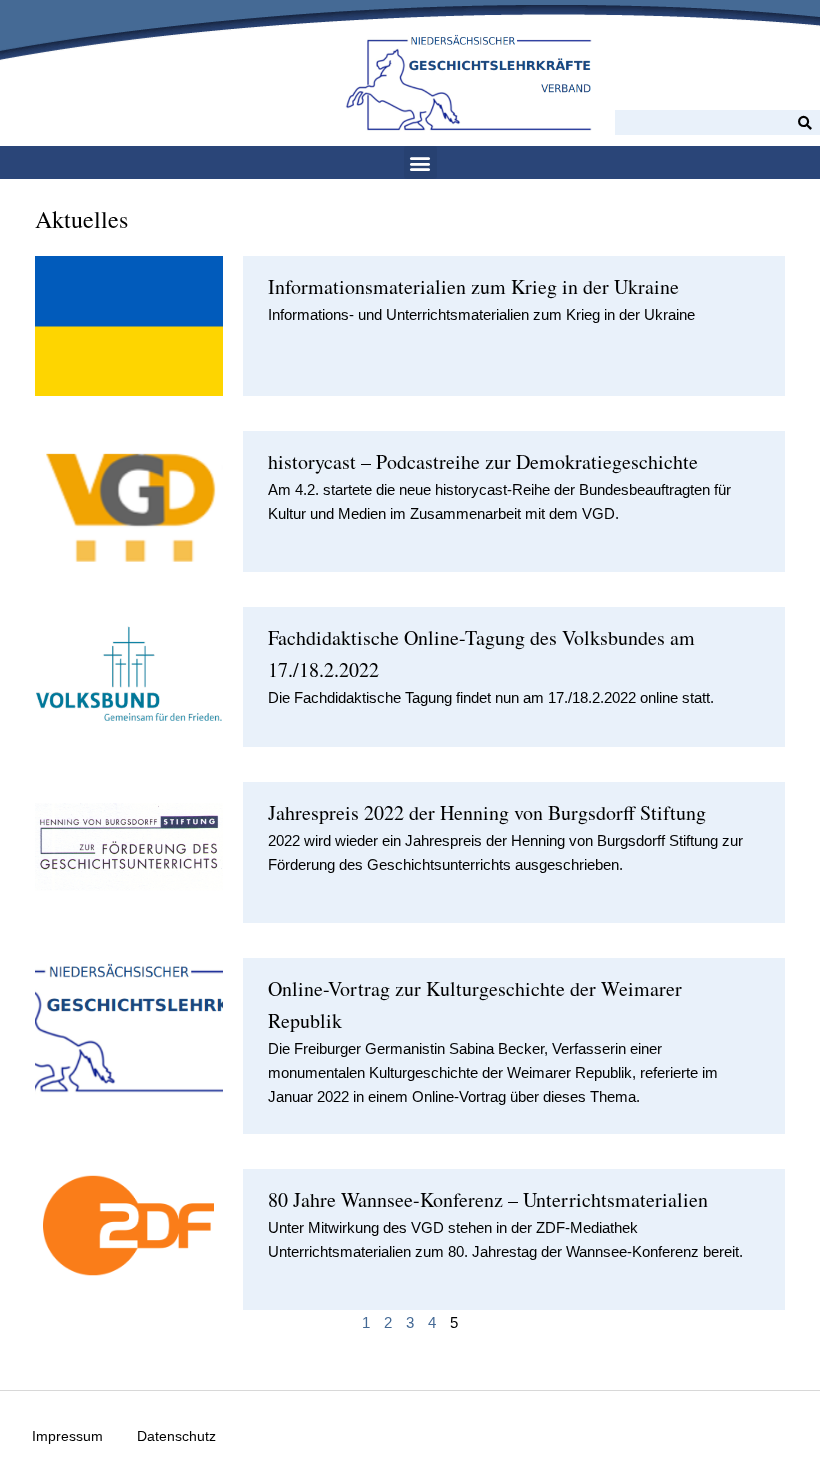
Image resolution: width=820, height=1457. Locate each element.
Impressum (67, 1436)
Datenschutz (176, 1436)
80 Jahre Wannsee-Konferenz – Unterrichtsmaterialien (488, 1199)
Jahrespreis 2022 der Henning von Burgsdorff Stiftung (487, 812)
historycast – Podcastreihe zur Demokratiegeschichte (483, 461)
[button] (420, 162)
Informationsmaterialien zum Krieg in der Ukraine (473, 286)
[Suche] (805, 122)
